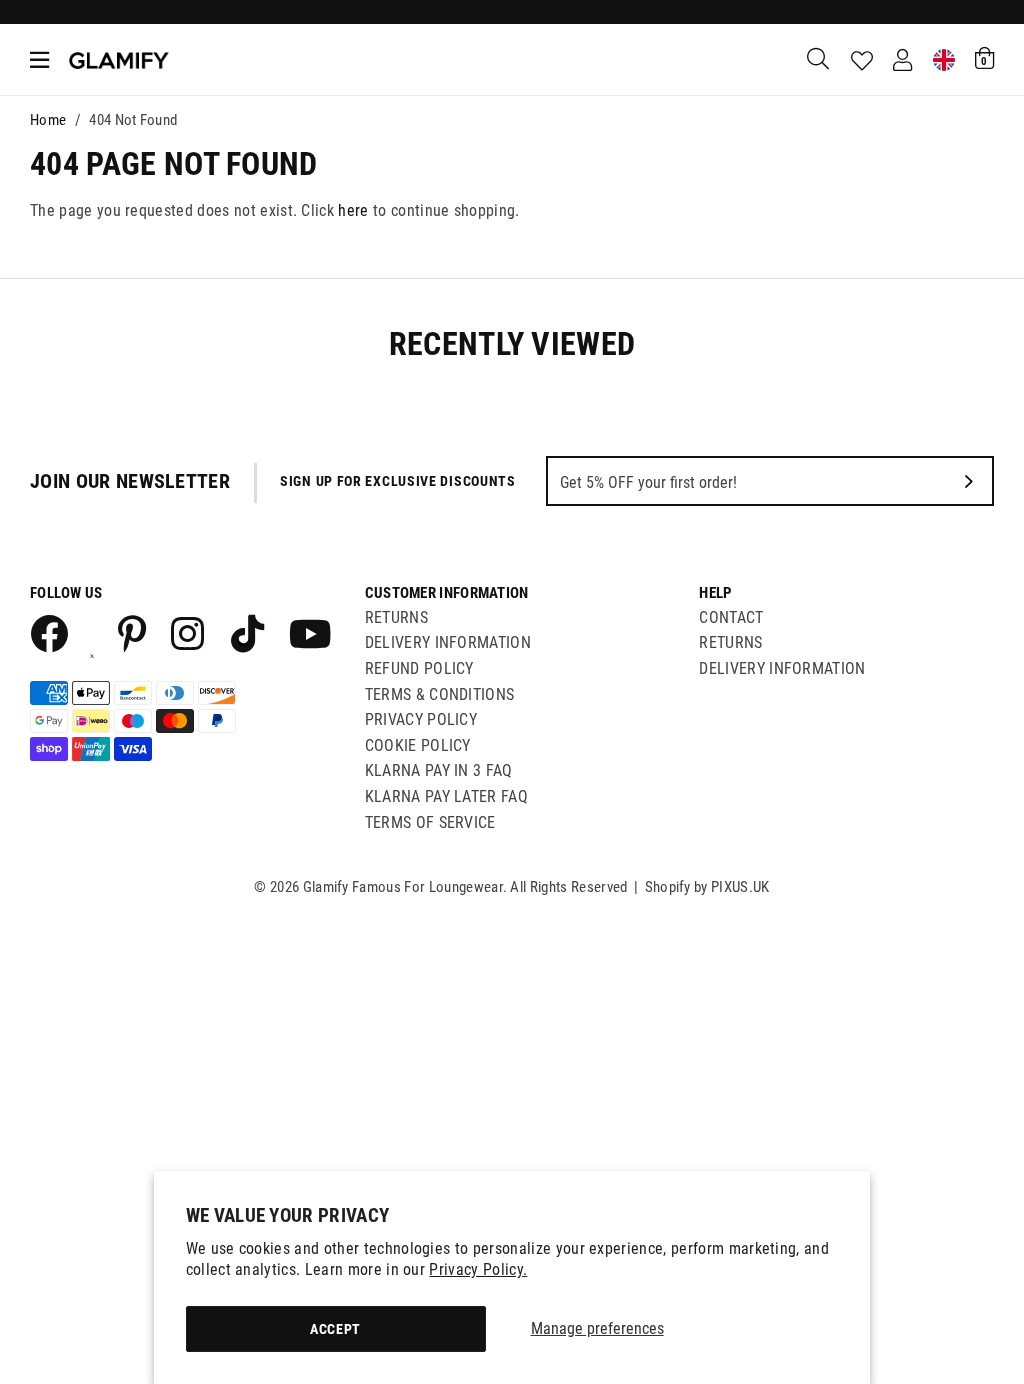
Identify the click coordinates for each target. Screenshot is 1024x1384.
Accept (335, 1329)
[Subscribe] (969, 481)
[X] (92, 633)
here (353, 210)
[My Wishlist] (862, 61)
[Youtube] (307, 633)
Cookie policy (418, 745)
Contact (731, 617)
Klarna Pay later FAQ (446, 796)
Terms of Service (430, 822)
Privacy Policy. (478, 1269)
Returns (396, 617)
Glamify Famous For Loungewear (119, 60)
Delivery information (782, 668)
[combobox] (819, 60)
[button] (984, 58)
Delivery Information (448, 642)
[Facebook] (48, 633)
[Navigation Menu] (39, 60)
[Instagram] (189, 633)
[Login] (902, 60)
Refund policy (419, 668)
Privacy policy (421, 719)
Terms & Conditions (440, 694)
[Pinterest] (132, 633)
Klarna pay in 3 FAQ (439, 770)
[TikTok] (247, 633)
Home (48, 120)
